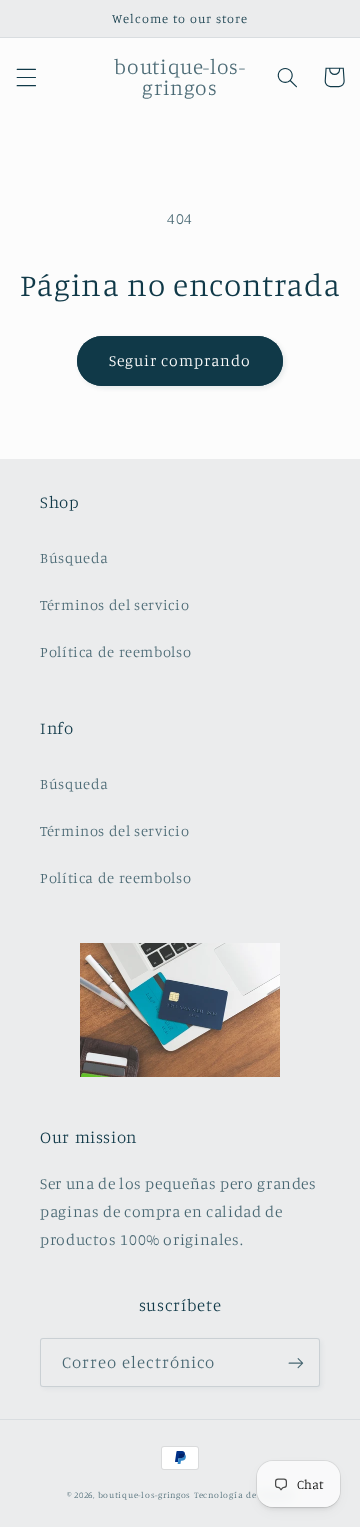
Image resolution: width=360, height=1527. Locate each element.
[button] (26, 77)
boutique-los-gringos (145, 1494)
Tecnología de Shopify (243, 1494)
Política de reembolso (115, 651)
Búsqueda (74, 557)
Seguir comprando (180, 360)
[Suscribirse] (296, 1362)
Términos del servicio (114, 604)
